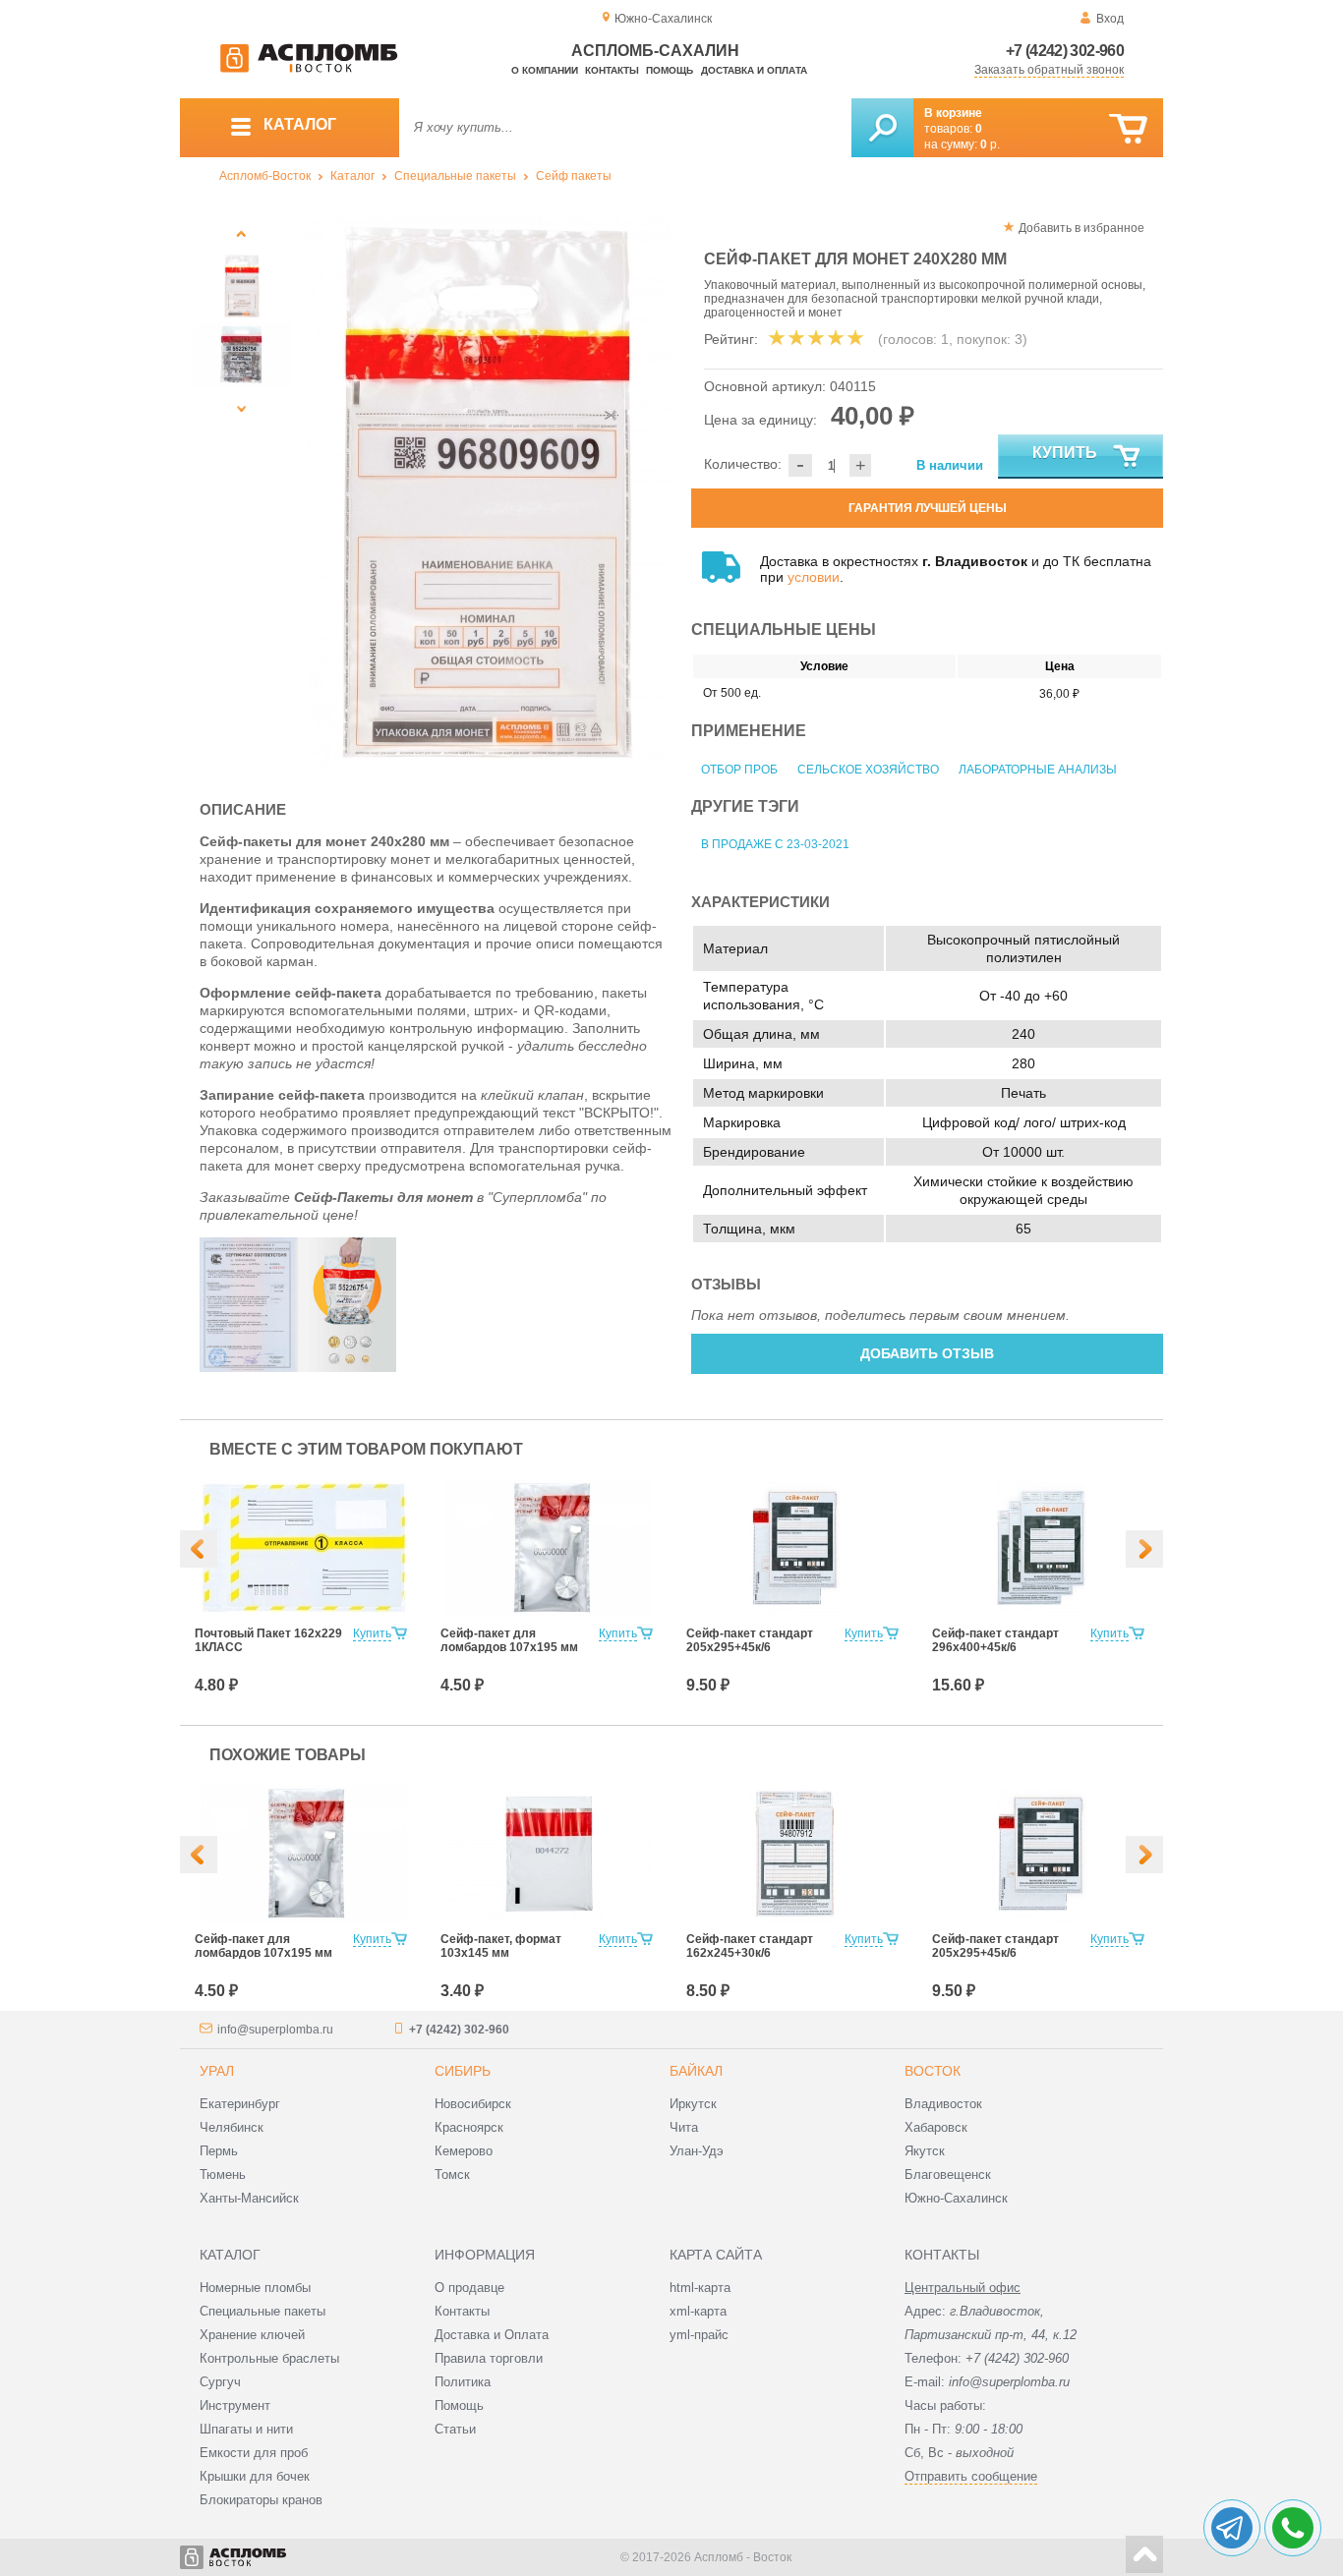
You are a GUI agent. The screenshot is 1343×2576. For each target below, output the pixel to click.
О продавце (469, 2288)
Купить (1065, 453)
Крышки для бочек (255, 2476)
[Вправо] (1144, 1549)
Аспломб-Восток (265, 176)
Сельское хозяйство (868, 770)
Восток (933, 2071)
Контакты (612, 70)
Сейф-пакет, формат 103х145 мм (501, 1946)
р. (990, 144)
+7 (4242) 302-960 (1065, 51)
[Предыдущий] (241, 233)
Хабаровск (936, 2127)
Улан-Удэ (697, 2151)
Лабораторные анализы (1038, 770)
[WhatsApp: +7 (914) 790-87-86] (1293, 2528)
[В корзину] (1128, 129)
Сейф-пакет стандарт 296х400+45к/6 (995, 1640)
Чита (684, 2127)
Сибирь (463, 2071)
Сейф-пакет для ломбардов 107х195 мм (509, 1640)
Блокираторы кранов (261, 2500)
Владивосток (943, 2104)
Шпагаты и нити (246, 2429)
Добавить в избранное (1081, 228)
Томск (452, 2175)
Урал (217, 2071)
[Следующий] (241, 408)
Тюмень (223, 2175)
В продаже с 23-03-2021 (775, 844)
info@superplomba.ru (275, 2030)
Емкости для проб (254, 2453)
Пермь (219, 2151)
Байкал (696, 2071)
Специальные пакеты (455, 176)
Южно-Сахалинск (956, 2198)
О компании (545, 70)
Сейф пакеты (574, 176)
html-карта (700, 2288)
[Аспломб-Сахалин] (309, 69)
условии (814, 577)
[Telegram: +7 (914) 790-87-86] (1232, 2528)
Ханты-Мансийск (249, 2198)
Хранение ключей (252, 2335)
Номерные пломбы (255, 2288)
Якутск (925, 2151)
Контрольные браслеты (269, 2358)
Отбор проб (739, 770)
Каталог (352, 176)
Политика (463, 2382)
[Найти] (882, 128)
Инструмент (235, 2405)
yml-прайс (699, 2335)
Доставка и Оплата (492, 2335)
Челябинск (232, 2127)
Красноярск (469, 2127)
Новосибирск (473, 2104)
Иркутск (693, 2104)
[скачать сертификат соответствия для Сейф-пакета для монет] (249, 1367)
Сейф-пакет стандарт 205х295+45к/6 (750, 1640)
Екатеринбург (240, 2104)
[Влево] (199, 1549)
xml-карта (698, 2311)
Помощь (670, 70)
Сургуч (220, 2382)
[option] (487, 492)
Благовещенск (948, 2175)
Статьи (455, 2429)
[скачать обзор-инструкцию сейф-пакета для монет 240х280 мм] (347, 1367)
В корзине (953, 113)
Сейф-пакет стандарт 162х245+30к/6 (750, 1946)
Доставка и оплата (754, 70)
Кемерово (464, 2151)
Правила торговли (489, 2358)
